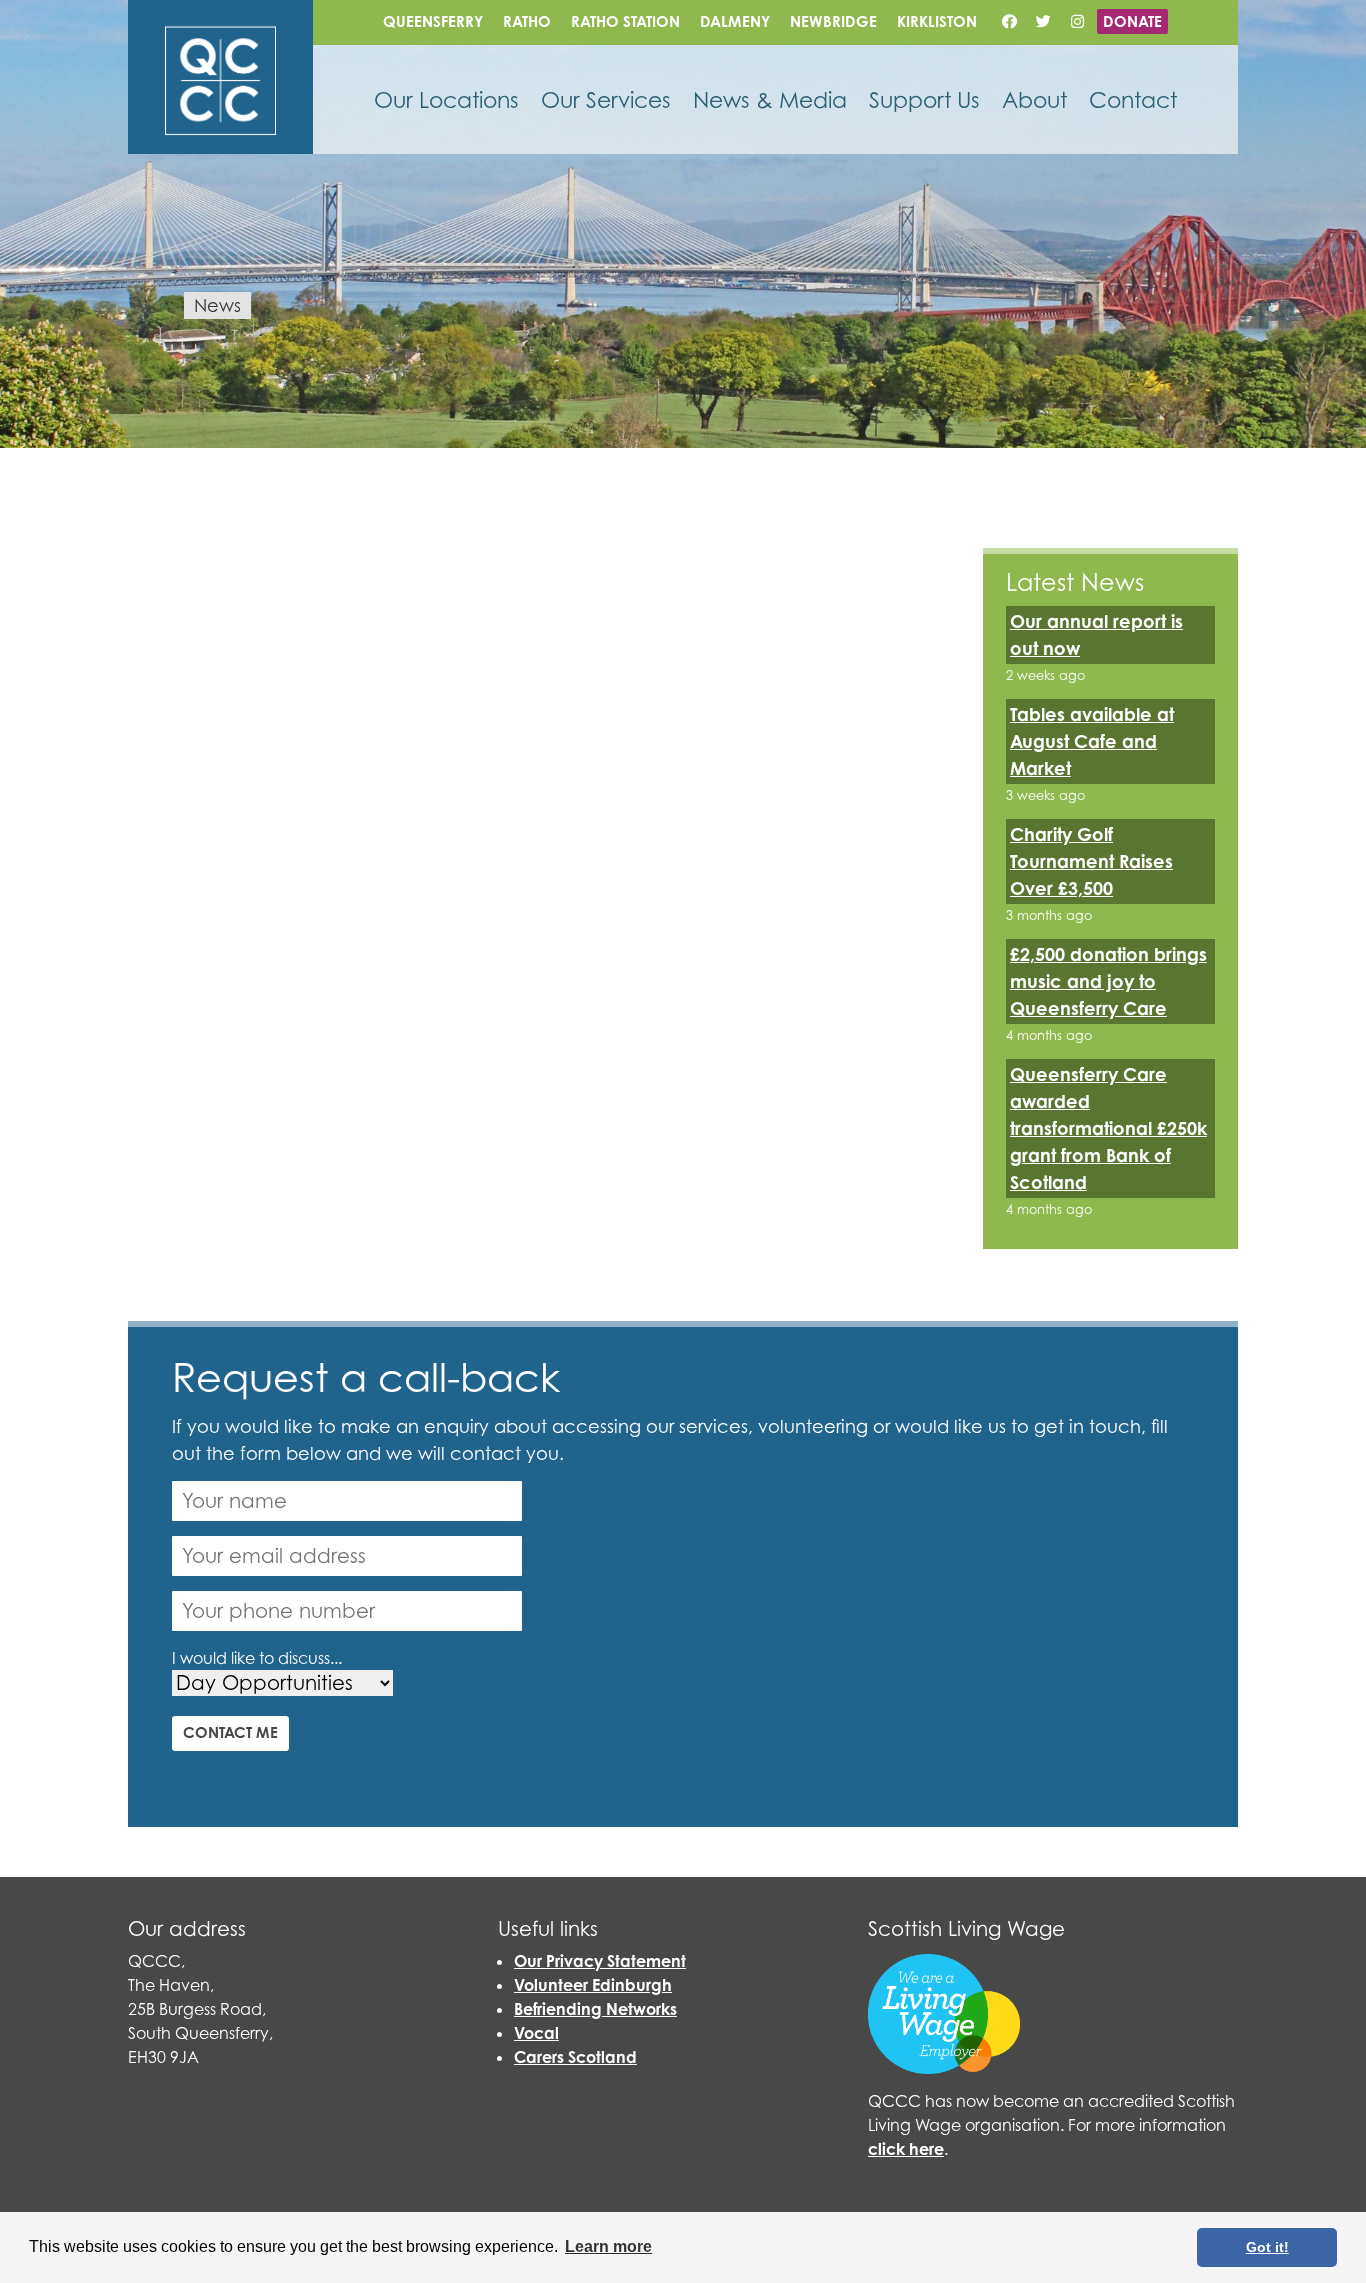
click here (906, 2149)
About (1034, 100)
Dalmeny (735, 21)
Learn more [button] (608, 2246)
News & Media (770, 100)
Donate (1132, 21)
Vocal (536, 2033)
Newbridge (833, 21)
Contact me (230, 1732)
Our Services (606, 100)
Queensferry (433, 21)
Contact (1133, 100)
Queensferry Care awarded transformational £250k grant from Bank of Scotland (1108, 1128)
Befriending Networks (595, 2009)
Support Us (924, 100)
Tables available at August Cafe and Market (1092, 741)
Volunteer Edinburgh (593, 1985)
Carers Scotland (575, 2057)
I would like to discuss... (257, 1658)
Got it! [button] (1267, 2247)
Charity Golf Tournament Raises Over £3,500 (1091, 861)
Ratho (527, 21)
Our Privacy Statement (600, 1961)
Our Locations (446, 100)
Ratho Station (625, 21)
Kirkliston (937, 21)
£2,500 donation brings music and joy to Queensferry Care (1108, 981)
